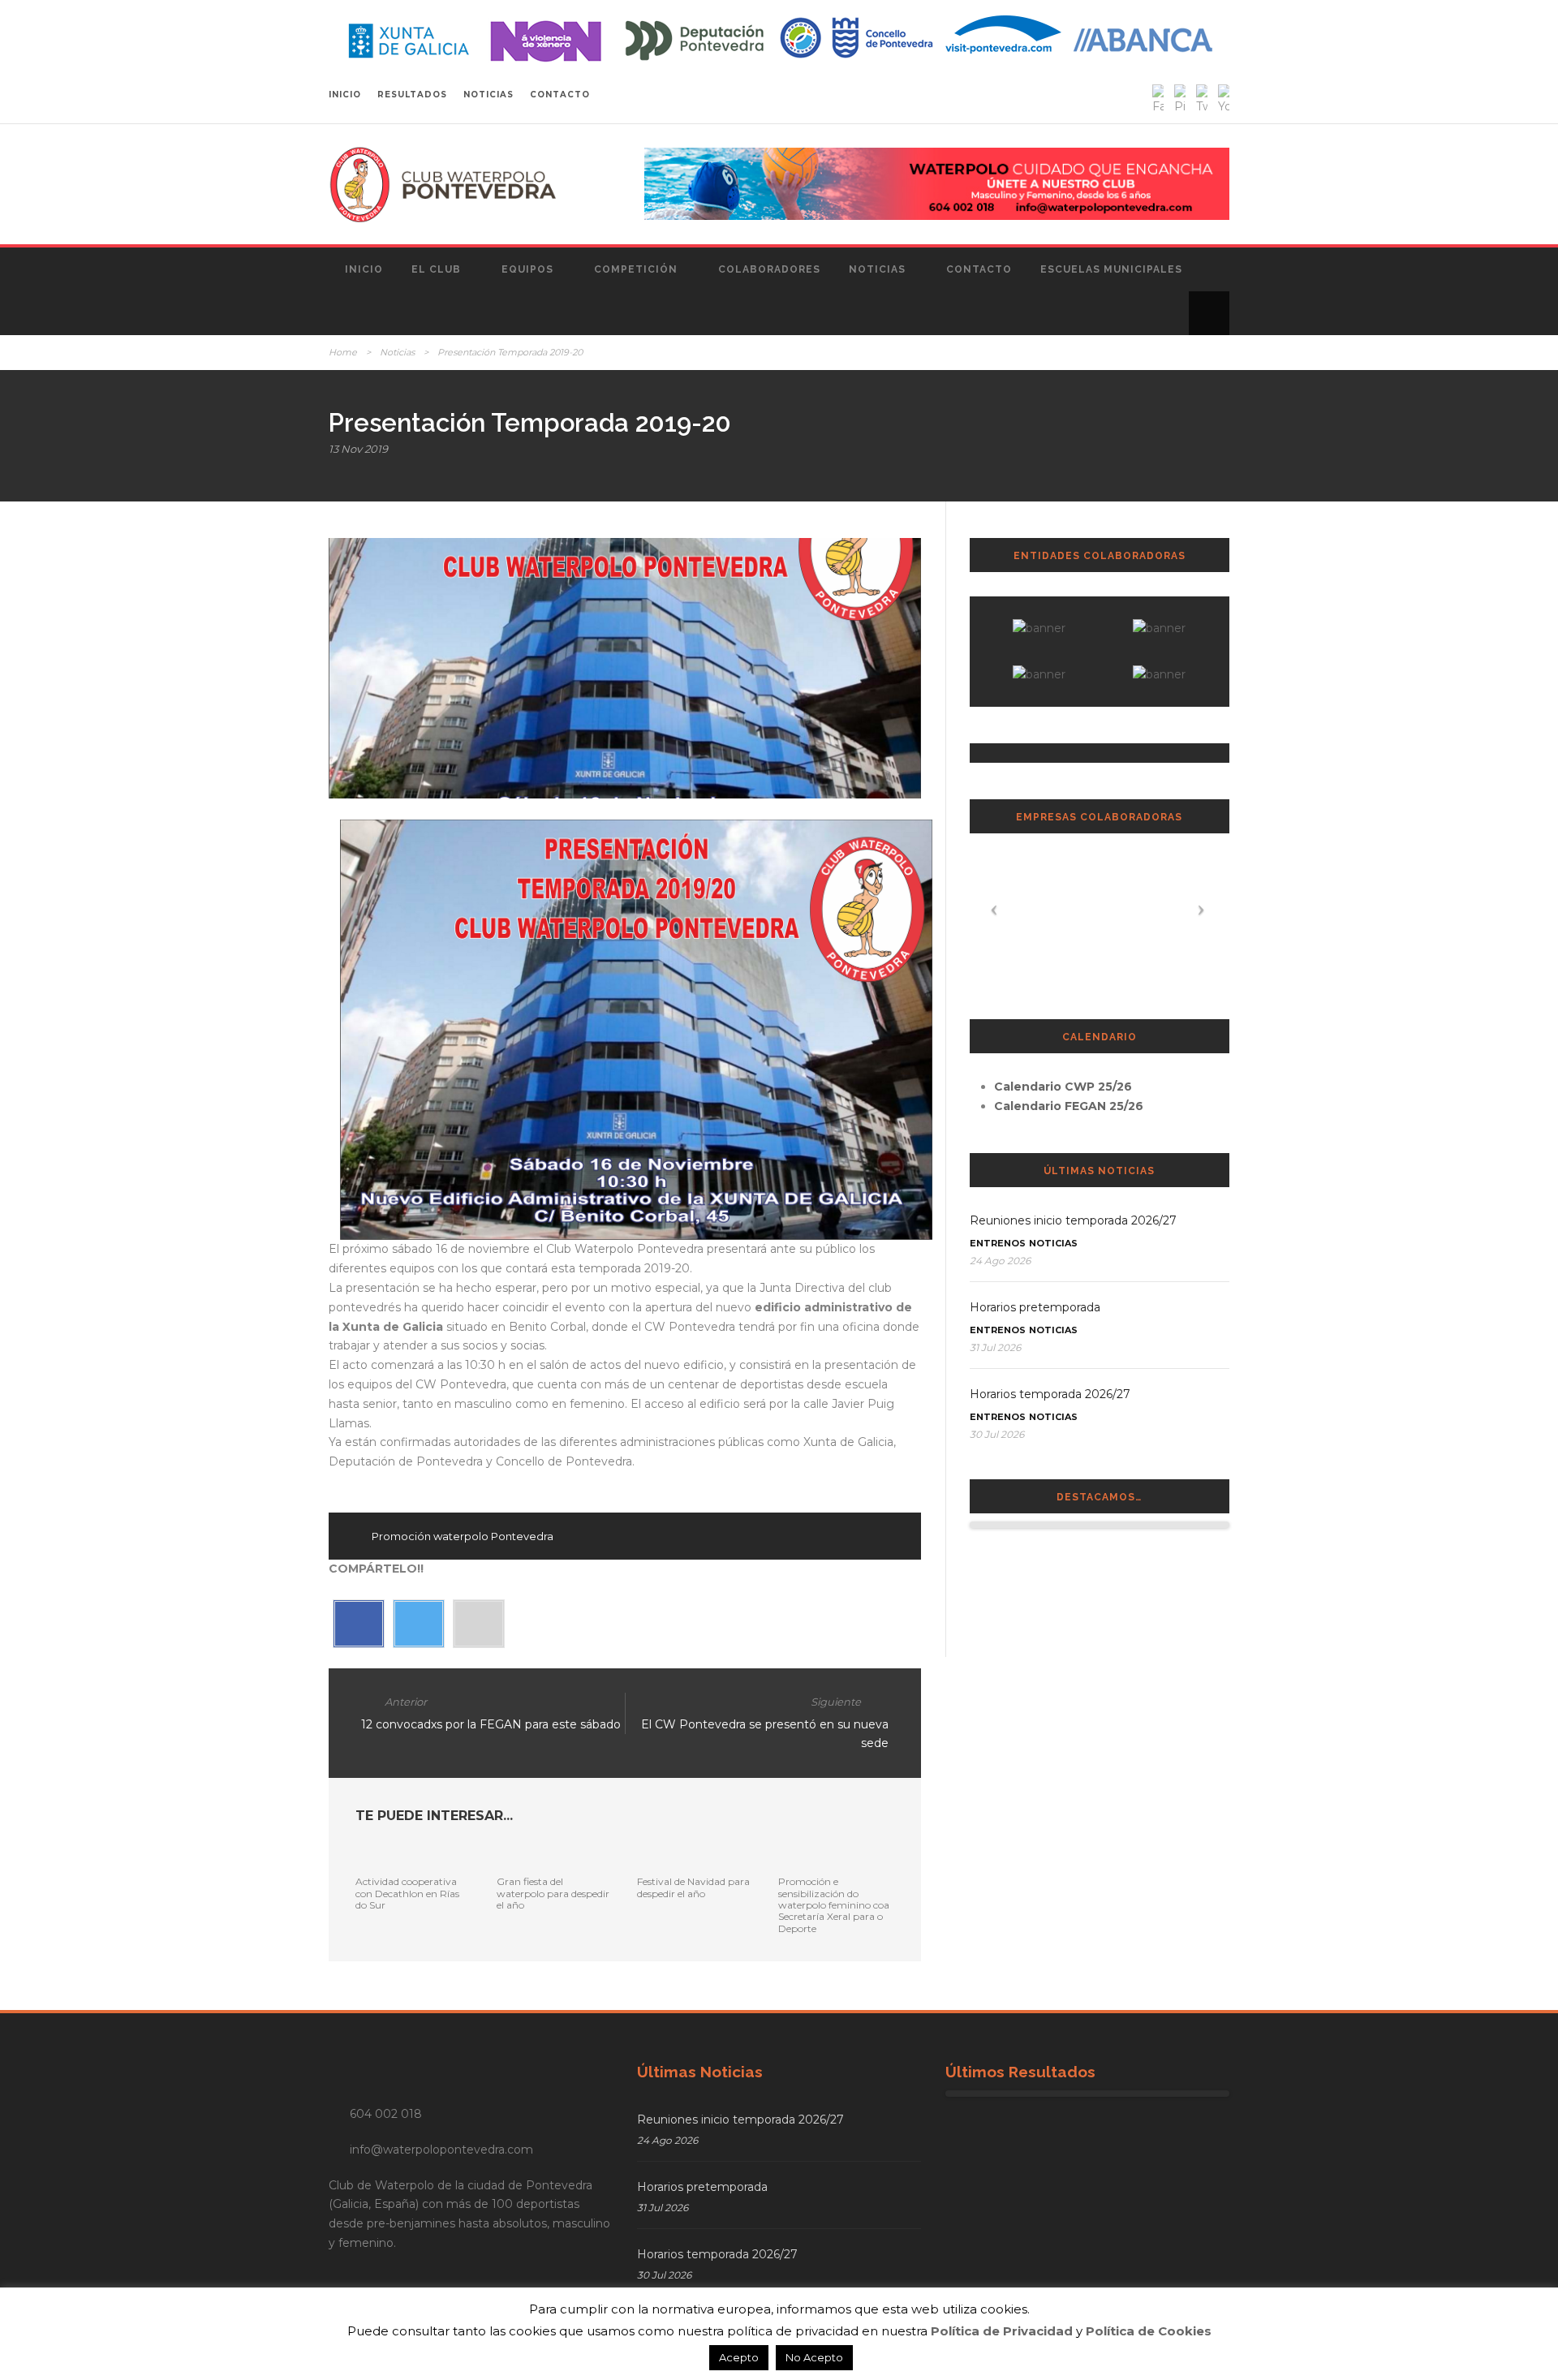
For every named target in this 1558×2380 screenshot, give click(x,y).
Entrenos (998, 1243)
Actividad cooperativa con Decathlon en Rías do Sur (407, 1893)
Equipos (527, 269)
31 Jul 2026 (995, 1347)
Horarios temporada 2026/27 (1050, 1394)
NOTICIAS (488, 95)
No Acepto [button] (814, 2357)
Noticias (877, 269)
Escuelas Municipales (1111, 269)
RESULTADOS (412, 95)
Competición (636, 269)
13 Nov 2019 (358, 449)
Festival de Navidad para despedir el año (693, 1887)
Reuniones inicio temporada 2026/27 (1073, 1220)
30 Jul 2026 (997, 1434)
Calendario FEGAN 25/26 (1069, 1106)
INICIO (345, 95)
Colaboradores (769, 269)
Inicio (364, 269)
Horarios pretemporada (1035, 1307)
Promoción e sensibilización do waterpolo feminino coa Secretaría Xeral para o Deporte (834, 1905)
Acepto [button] (739, 2357)
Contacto (979, 269)
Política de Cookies (1149, 2331)
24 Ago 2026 (1000, 1261)
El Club (436, 269)
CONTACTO (560, 95)
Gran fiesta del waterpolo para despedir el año (553, 1893)
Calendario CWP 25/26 (1063, 1087)
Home (343, 352)
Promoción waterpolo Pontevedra (463, 1536)
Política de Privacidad (1002, 2331)
